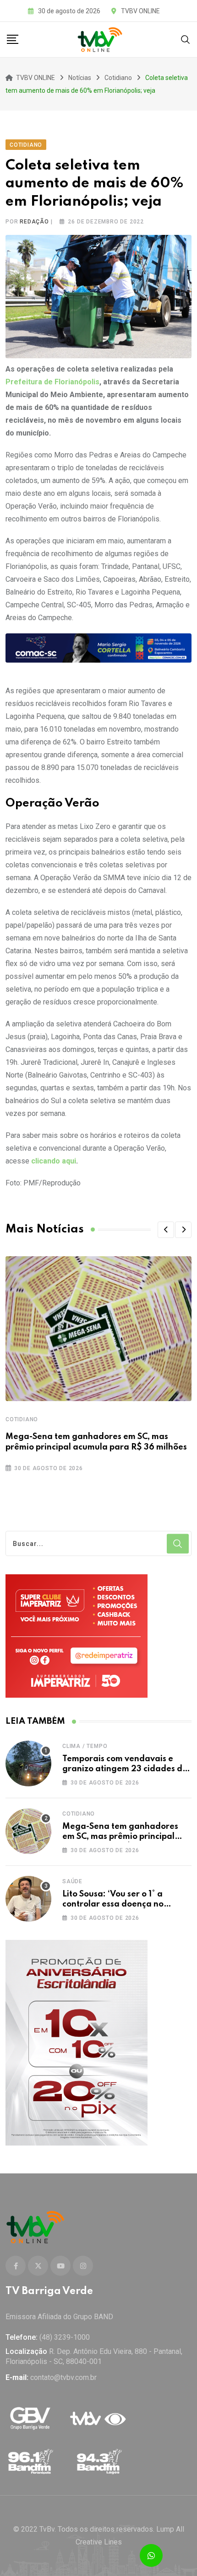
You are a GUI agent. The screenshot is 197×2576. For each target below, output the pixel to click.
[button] (166, 1230)
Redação (34, 222)
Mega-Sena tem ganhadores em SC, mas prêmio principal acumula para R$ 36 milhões (120, 1837)
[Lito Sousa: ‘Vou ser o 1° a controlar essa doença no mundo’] (28, 1899)
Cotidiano (22, 1419)
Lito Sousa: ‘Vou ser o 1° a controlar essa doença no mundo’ (113, 1904)
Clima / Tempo (85, 1746)
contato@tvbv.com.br (63, 2377)
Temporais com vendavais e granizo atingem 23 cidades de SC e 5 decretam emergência (125, 1769)
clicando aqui (54, 1161)
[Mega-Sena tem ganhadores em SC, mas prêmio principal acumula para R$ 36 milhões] (28, 1831)
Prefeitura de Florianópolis (52, 382)
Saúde (72, 1881)
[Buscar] (186, 39)
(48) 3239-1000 (65, 2337)
